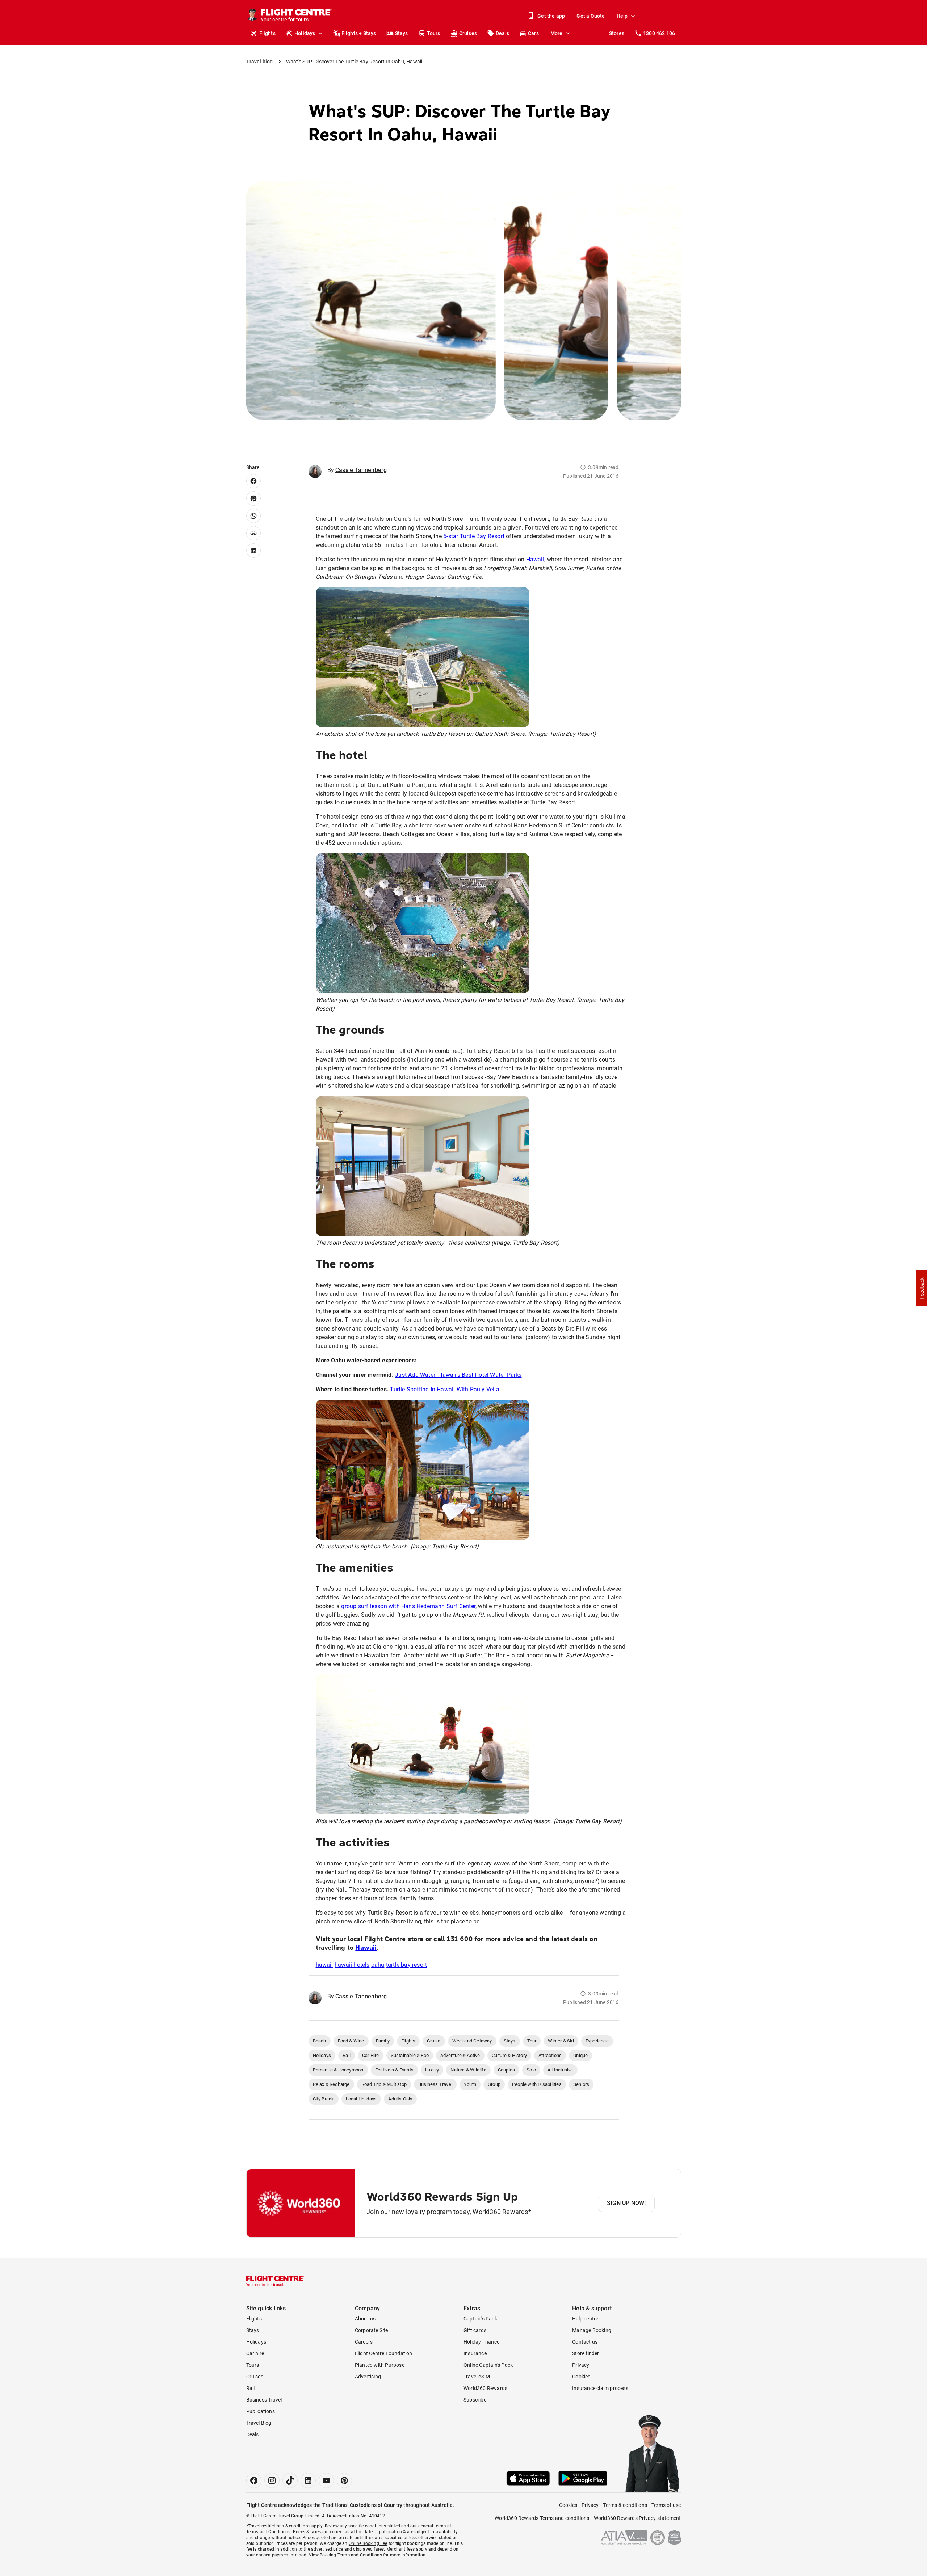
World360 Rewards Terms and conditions (542, 2518)
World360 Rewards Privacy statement (637, 2518)
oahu (378, 1965)
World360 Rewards (485, 2388)
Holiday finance (481, 2342)
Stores (617, 33)
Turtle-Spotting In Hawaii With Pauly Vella (444, 1389)
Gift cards (475, 2330)
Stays (402, 33)
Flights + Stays (359, 33)
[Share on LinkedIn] (253, 551)
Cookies (581, 2377)
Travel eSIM (477, 2377)
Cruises (468, 33)
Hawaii (535, 559)
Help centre (585, 2319)
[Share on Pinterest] (253, 498)
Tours (434, 33)
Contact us (585, 2342)
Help (622, 16)
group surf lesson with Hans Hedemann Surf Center (408, 1606)
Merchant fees (401, 2549)
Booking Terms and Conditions (351, 2555)
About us (365, 2319)
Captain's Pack (480, 2319)
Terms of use (666, 2505)
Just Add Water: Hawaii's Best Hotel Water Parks (458, 1375)
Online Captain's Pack (488, 2365)
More (557, 33)
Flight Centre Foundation (384, 2353)
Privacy (581, 2365)
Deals (502, 33)
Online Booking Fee (368, 2543)
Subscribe (475, 2400)
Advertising (368, 2377)
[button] (922, 1288)
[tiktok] (290, 2480)
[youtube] (326, 2480)
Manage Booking (592, 2330)
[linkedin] (308, 2480)
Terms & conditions (625, 2505)
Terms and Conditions (269, 2532)
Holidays (305, 33)
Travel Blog (259, 2423)
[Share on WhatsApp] (253, 516)
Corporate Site (372, 2330)
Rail (251, 2388)
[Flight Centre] (275, 2281)
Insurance (475, 2353)
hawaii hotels (352, 1965)
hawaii (324, 1965)
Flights (267, 33)
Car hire (255, 2353)
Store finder (586, 2353)
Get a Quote (591, 16)
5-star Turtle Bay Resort (474, 536)
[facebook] (254, 2480)
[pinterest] (344, 2480)
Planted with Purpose (380, 2365)
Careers (364, 2342)
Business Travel (264, 2400)
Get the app (551, 16)
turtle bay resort (406, 1965)
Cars (533, 33)
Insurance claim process (600, 2388)
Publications (261, 2411)
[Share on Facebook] (253, 481)
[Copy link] (253, 533)
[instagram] (272, 2480)
